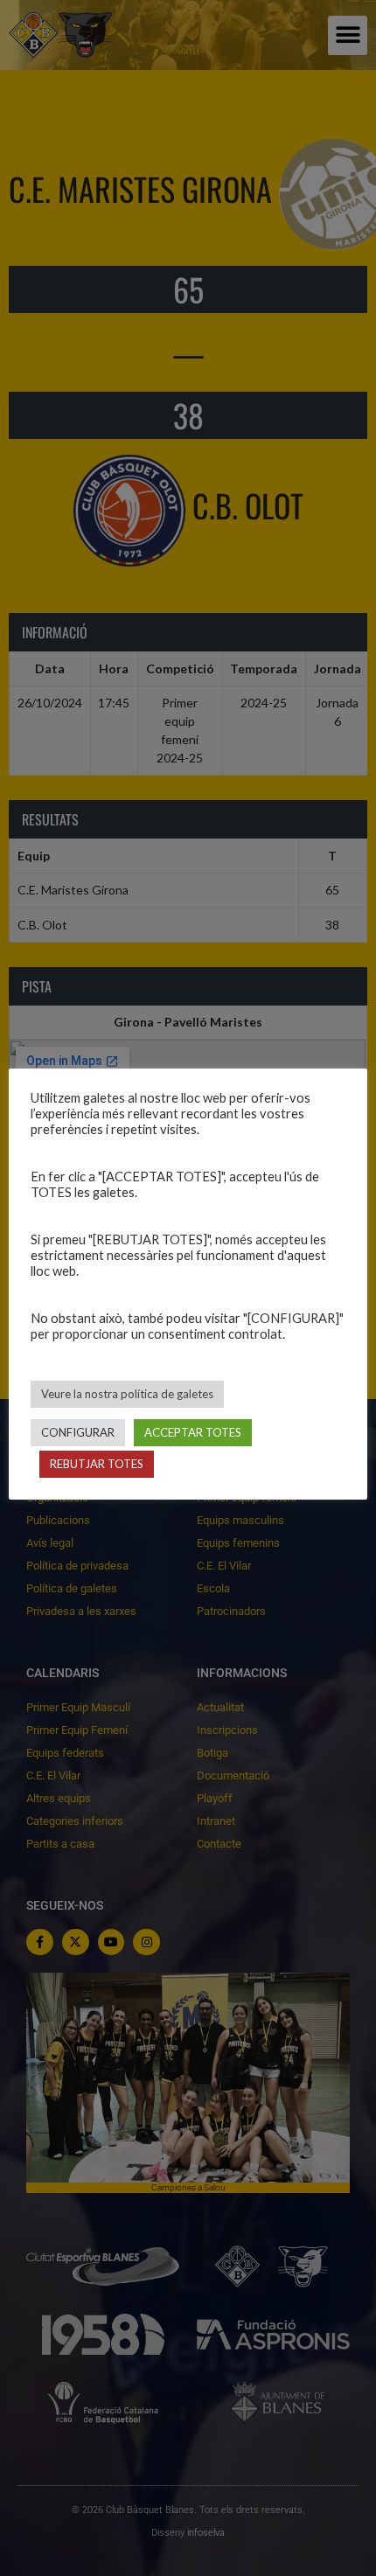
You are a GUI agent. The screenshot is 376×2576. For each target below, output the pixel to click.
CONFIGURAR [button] (78, 1432)
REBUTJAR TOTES (97, 1464)
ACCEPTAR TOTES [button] (193, 1432)
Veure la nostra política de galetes (127, 1394)
